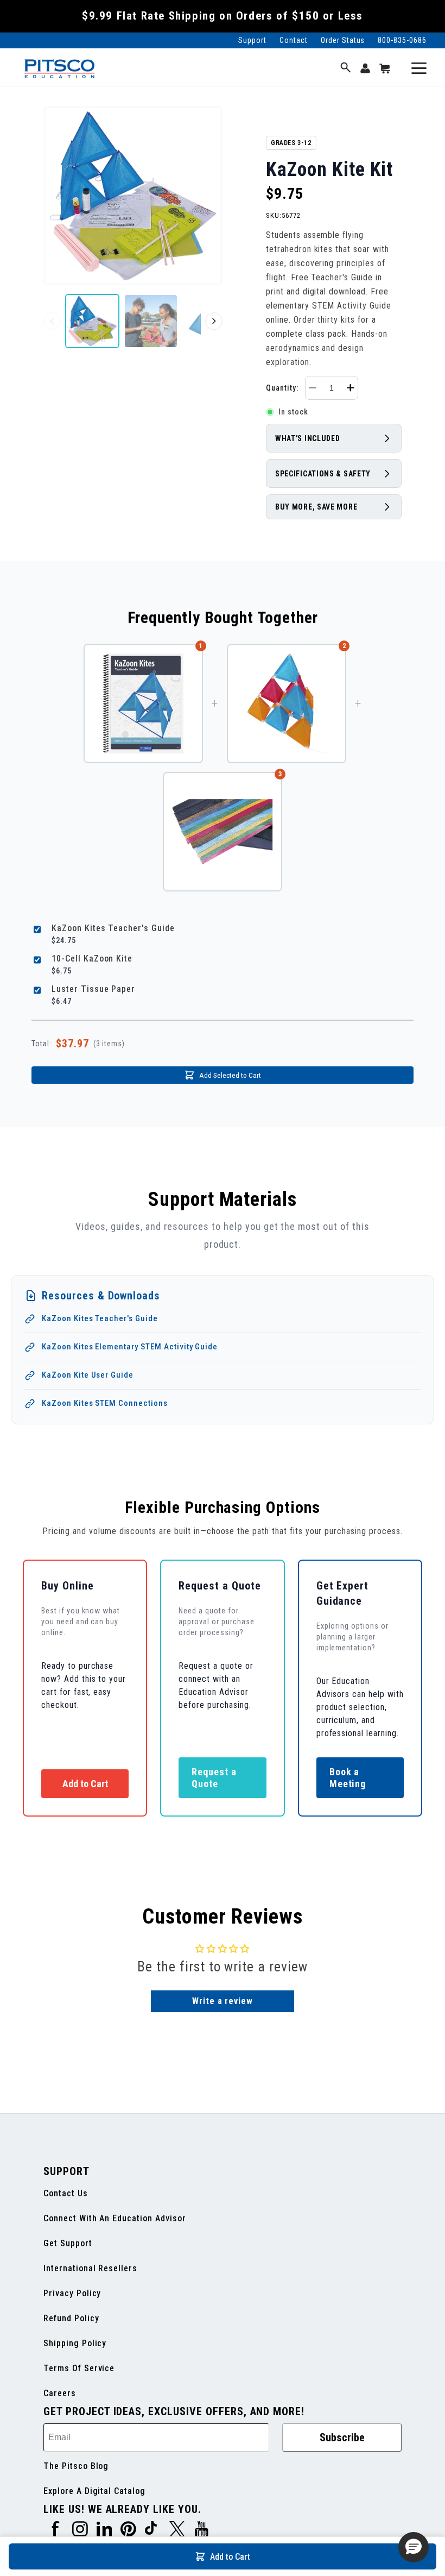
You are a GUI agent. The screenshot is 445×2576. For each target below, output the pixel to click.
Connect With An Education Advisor (115, 2218)
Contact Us (66, 2193)
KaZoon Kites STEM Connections (105, 1403)
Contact (294, 40)
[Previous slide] (52, 321)
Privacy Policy (72, 2293)
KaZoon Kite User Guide (88, 1375)
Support (252, 40)
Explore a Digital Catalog (94, 2491)
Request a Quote (214, 1778)
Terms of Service (79, 2368)
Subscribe (342, 2437)
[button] (346, 68)
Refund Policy (71, 2318)
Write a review (223, 2001)
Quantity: (282, 388)
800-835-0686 (402, 40)
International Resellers (90, 2268)
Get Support (68, 2243)
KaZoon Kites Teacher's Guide (100, 1318)
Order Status (343, 40)
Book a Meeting (348, 1778)
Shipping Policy (75, 2343)
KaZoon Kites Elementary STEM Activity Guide (130, 1347)
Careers (60, 2393)
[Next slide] (214, 321)
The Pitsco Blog (76, 2466)
